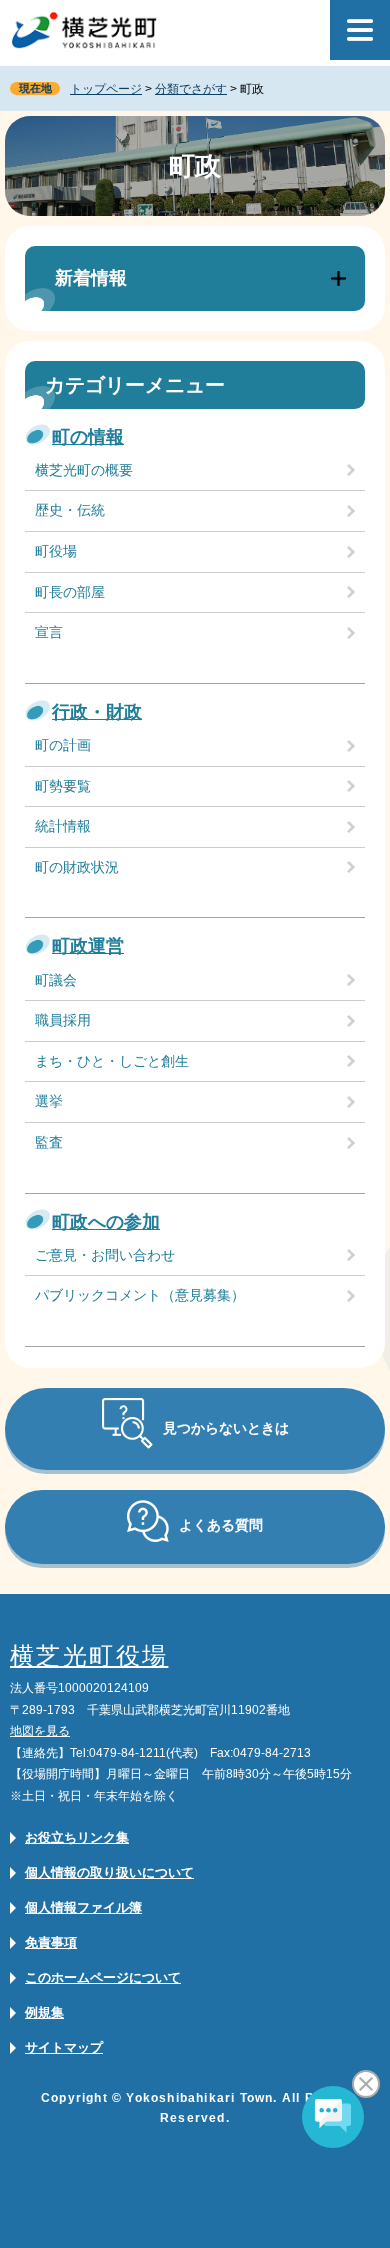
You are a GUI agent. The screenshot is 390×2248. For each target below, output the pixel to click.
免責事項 (51, 1942)
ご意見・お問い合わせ (105, 1255)
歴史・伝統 (70, 510)
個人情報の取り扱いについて (109, 1872)
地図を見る (40, 1731)
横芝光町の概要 (84, 470)
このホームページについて (103, 1977)
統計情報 (63, 826)
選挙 (49, 1101)
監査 (49, 1142)
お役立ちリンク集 (77, 1837)
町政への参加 (106, 1222)
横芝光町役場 (89, 1655)
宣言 (49, 632)
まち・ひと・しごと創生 (112, 1061)
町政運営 (88, 946)
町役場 (56, 551)
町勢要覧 (63, 786)
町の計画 (63, 745)
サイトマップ (64, 2047)
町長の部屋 (70, 592)
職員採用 (63, 1020)
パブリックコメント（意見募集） (140, 1295)
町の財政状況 (77, 867)
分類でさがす (191, 89)
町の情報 (88, 437)
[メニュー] (360, 30)
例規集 (44, 2012)
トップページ (106, 89)
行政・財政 (97, 712)
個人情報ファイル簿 (83, 1907)
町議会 (56, 980)
